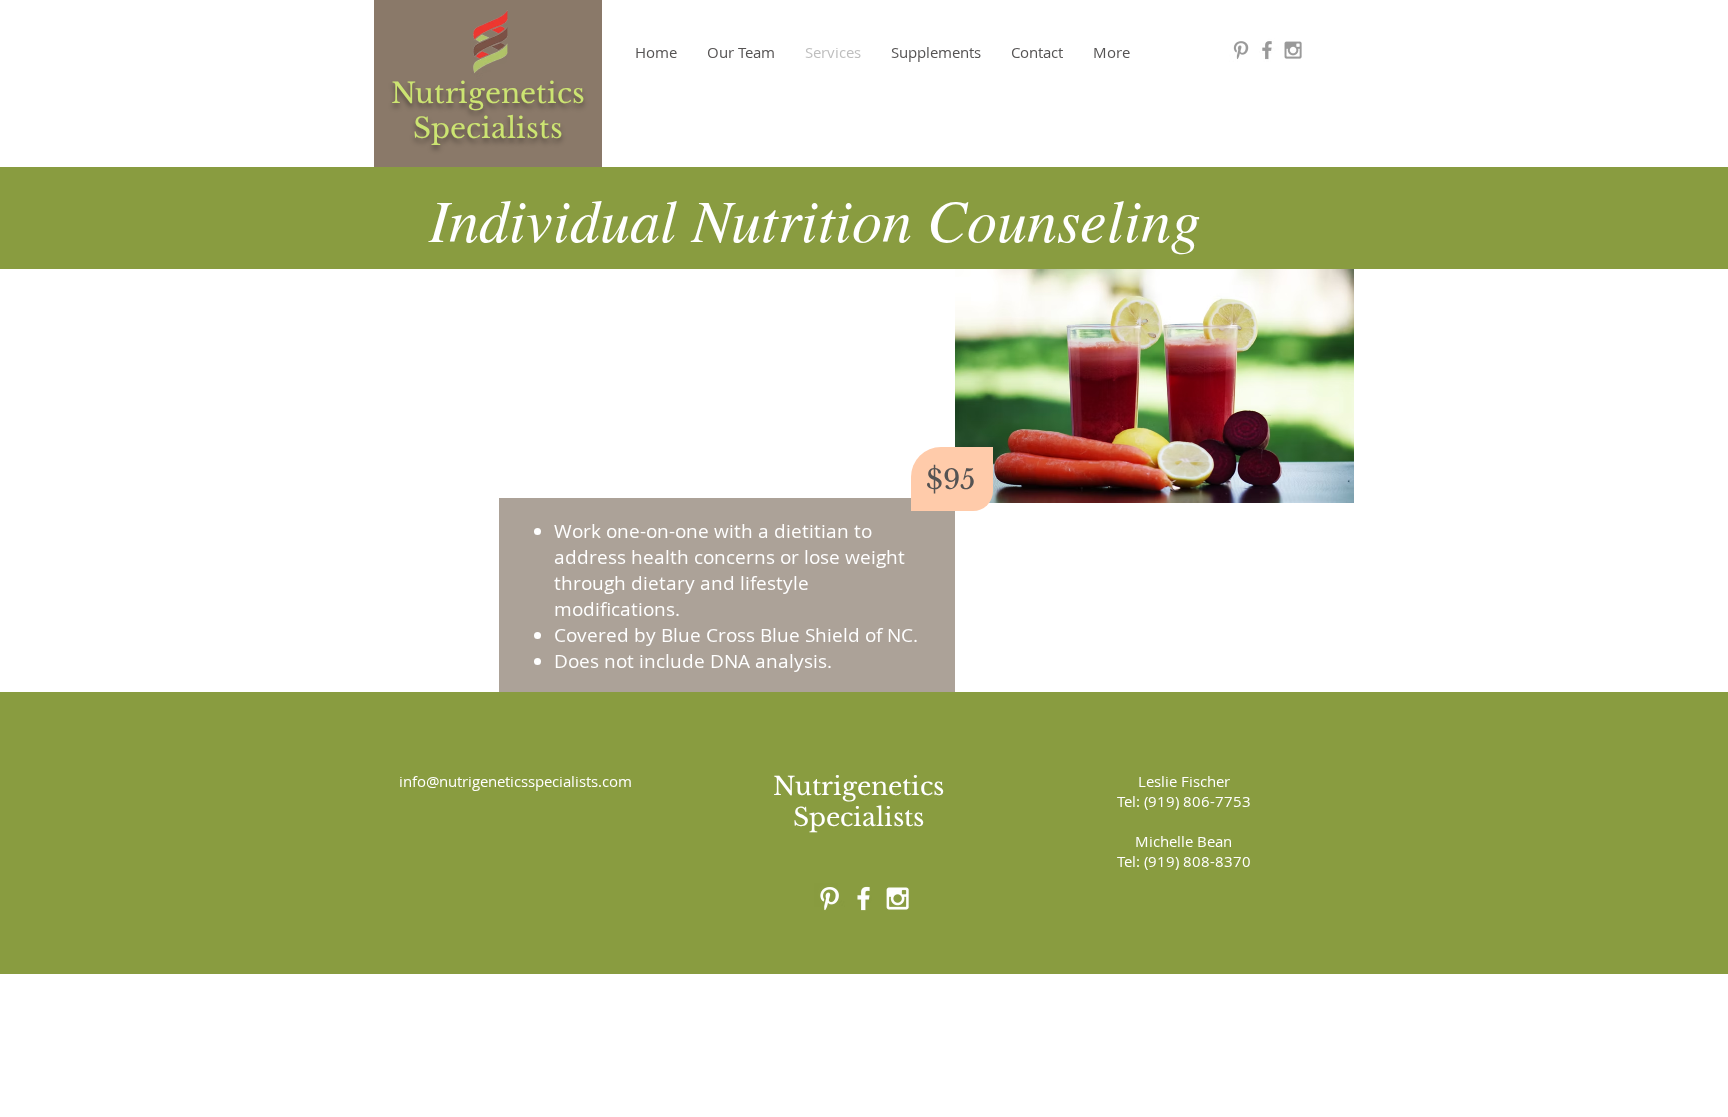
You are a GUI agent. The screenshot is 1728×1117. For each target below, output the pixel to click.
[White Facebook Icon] (863, 898)
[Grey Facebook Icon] (1267, 50)
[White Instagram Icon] (897, 898)
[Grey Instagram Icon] (1293, 50)
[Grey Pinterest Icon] (1241, 50)
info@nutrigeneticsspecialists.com (515, 781)
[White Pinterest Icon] (829, 898)
